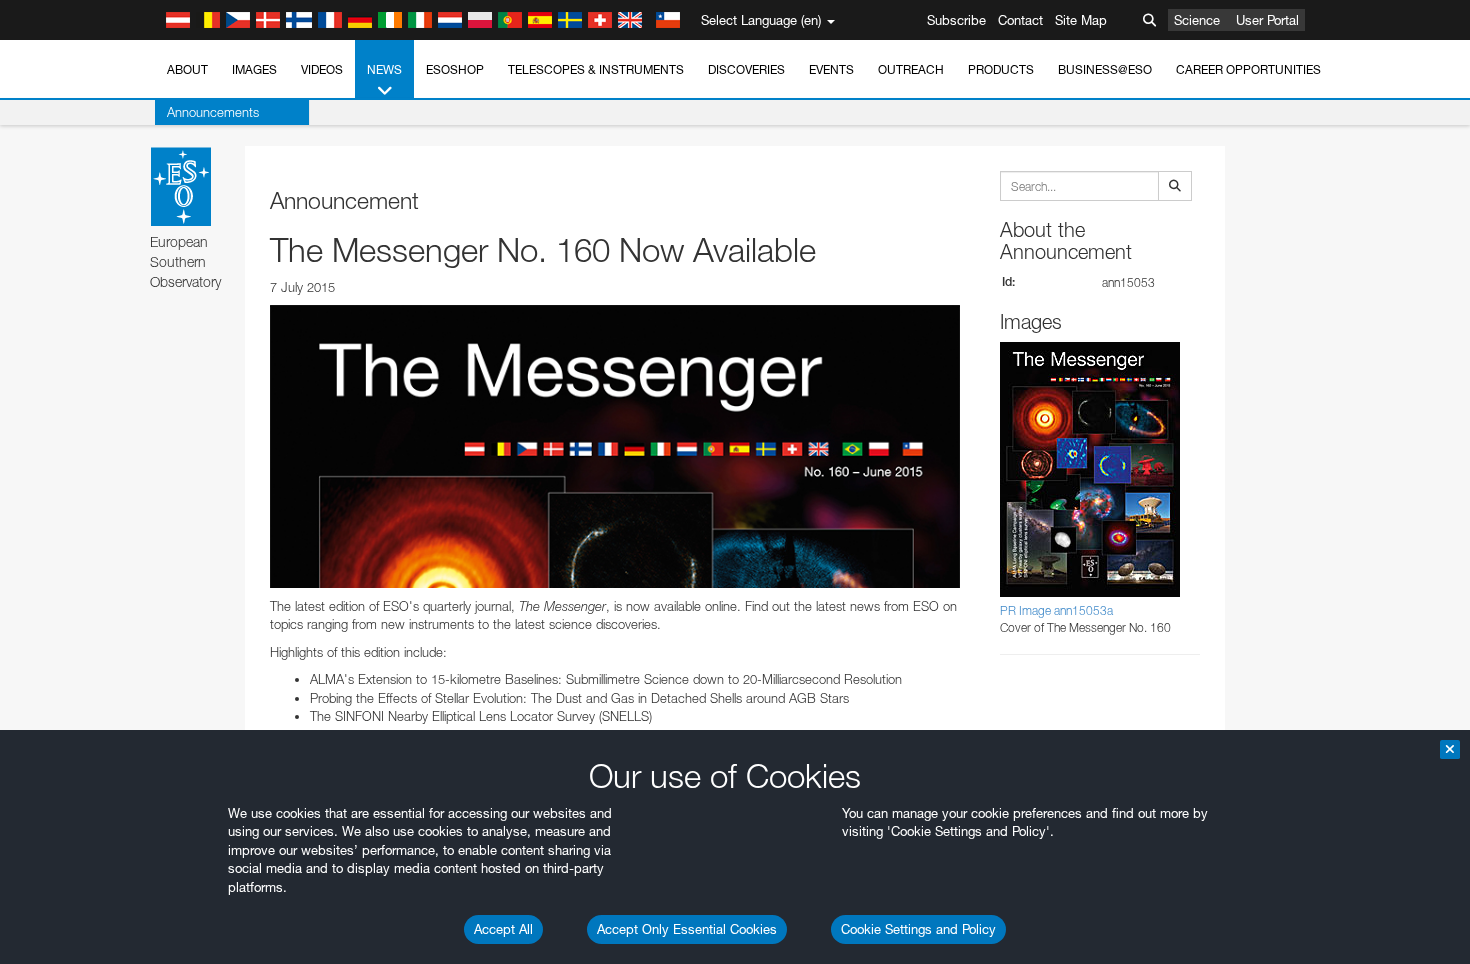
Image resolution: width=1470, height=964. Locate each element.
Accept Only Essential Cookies (687, 929)
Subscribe (956, 20)
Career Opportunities (1248, 69)
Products (1001, 69)
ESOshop (455, 69)
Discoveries (746, 69)
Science (1197, 20)
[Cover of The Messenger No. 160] (615, 446)
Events (831, 69)
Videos (322, 69)
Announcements (213, 112)
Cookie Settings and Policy (918, 929)
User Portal (1267, 20)
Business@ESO (1105, 69)
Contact (1020, 20)
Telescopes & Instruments (596, 69)
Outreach (911, 69)
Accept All (503, 929)
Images (254, 69)
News (384, 69)
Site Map (1081, 20)
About (187, 69)
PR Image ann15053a (1056, 610)
